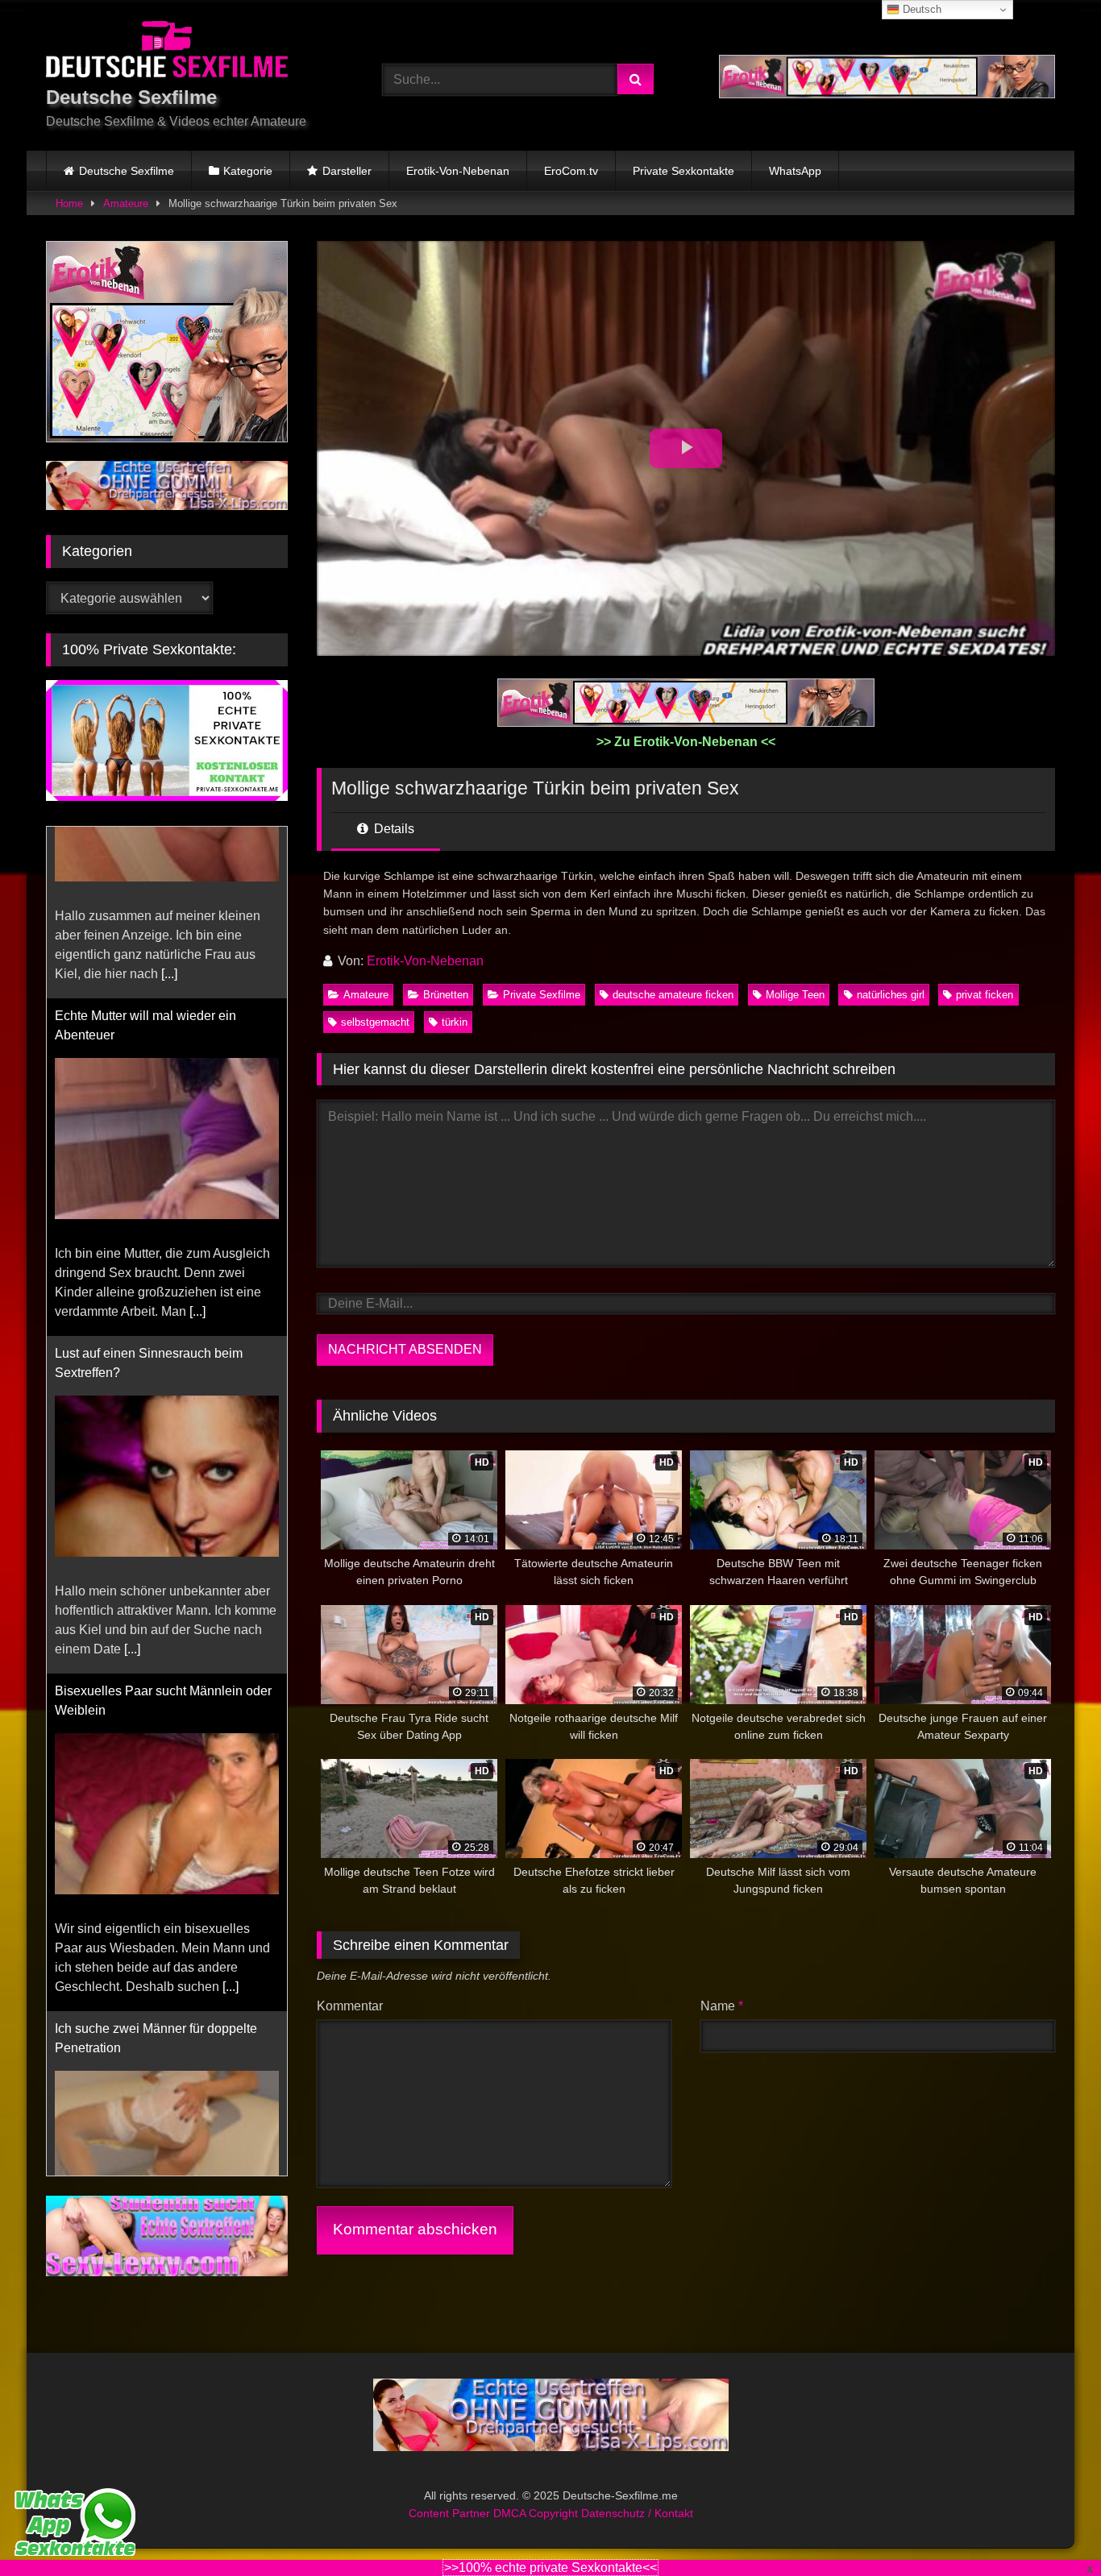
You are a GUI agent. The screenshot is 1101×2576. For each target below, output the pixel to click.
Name (722, 2006)
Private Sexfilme (542, 995)
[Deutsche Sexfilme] (167, 52)
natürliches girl (891, 995)
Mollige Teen (795, 995)
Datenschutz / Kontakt (637, 2513)
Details (393, 829)
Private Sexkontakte (683, 171)
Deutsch (920, 9)
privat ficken (985, 995)
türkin (455, 1022)
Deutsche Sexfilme (127, 171)
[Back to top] (1051, 2528)
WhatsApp (795, 171)
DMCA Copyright (537, 2513)
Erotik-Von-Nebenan (458, 171)
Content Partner (451, 2513)
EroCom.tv (571, 171)
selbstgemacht (375, 1022)
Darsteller (347, 171)
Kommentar (350, 2006)
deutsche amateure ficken (673, 995)
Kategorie (248, 171)
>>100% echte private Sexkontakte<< (550, 2568)
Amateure (126, 203)
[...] (197, 1140)
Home (69, 203)
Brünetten (446, 995)
